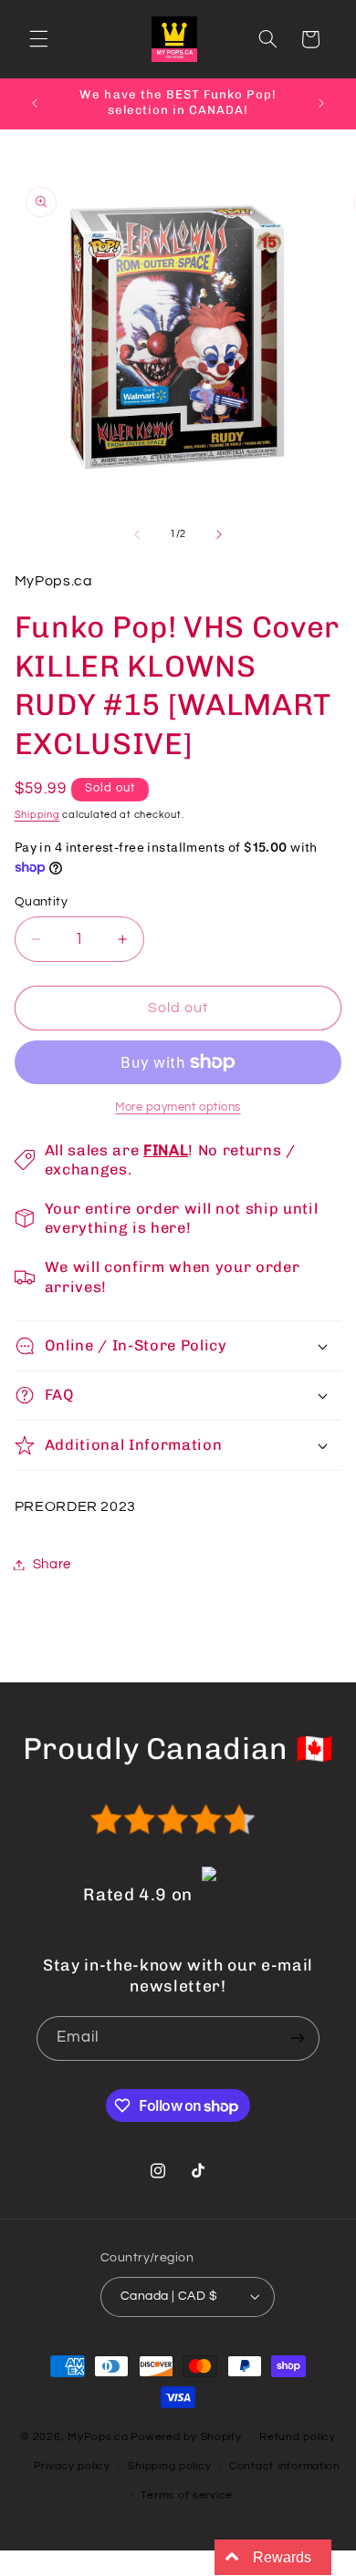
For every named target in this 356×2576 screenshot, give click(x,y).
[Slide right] (219, 534)
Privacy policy (72, 2466)
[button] (38, 39)
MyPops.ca (98, 2437)
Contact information (285, 2466)
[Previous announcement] (35, 103)
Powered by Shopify (186, 2437)
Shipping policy (169, 2466)
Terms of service (187, 2495)
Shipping (37, 815)
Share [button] (52, 1564)
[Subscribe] (298, 2038)
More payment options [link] (178, 1107)
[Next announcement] (321, 103)
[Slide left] (137, 534)
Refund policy (298, 2437)
